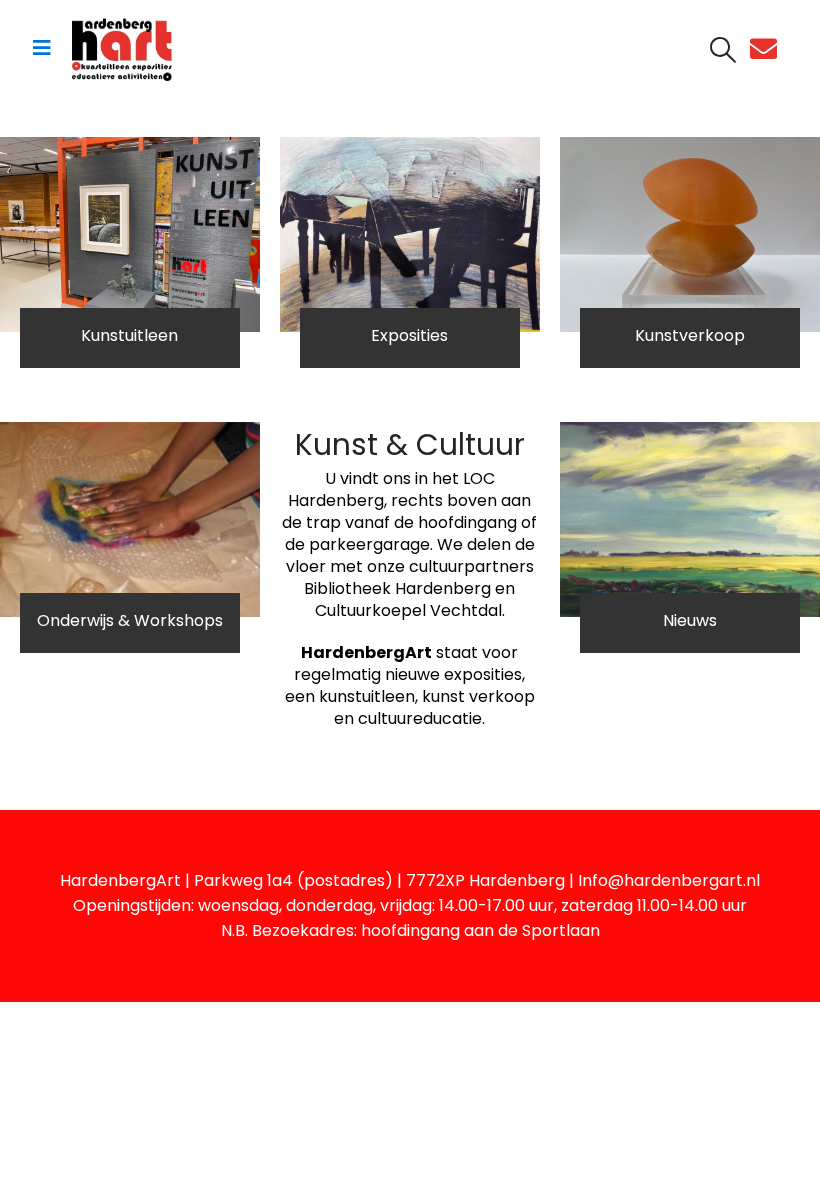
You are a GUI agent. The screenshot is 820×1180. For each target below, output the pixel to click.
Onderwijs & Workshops (130, 620)
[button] (723, 50)
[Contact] (768, 48)
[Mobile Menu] (42, 48)
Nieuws (690, 620)
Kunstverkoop (690, 335)
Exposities (409, 335)
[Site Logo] (122, 48)
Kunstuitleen (129, 335)
